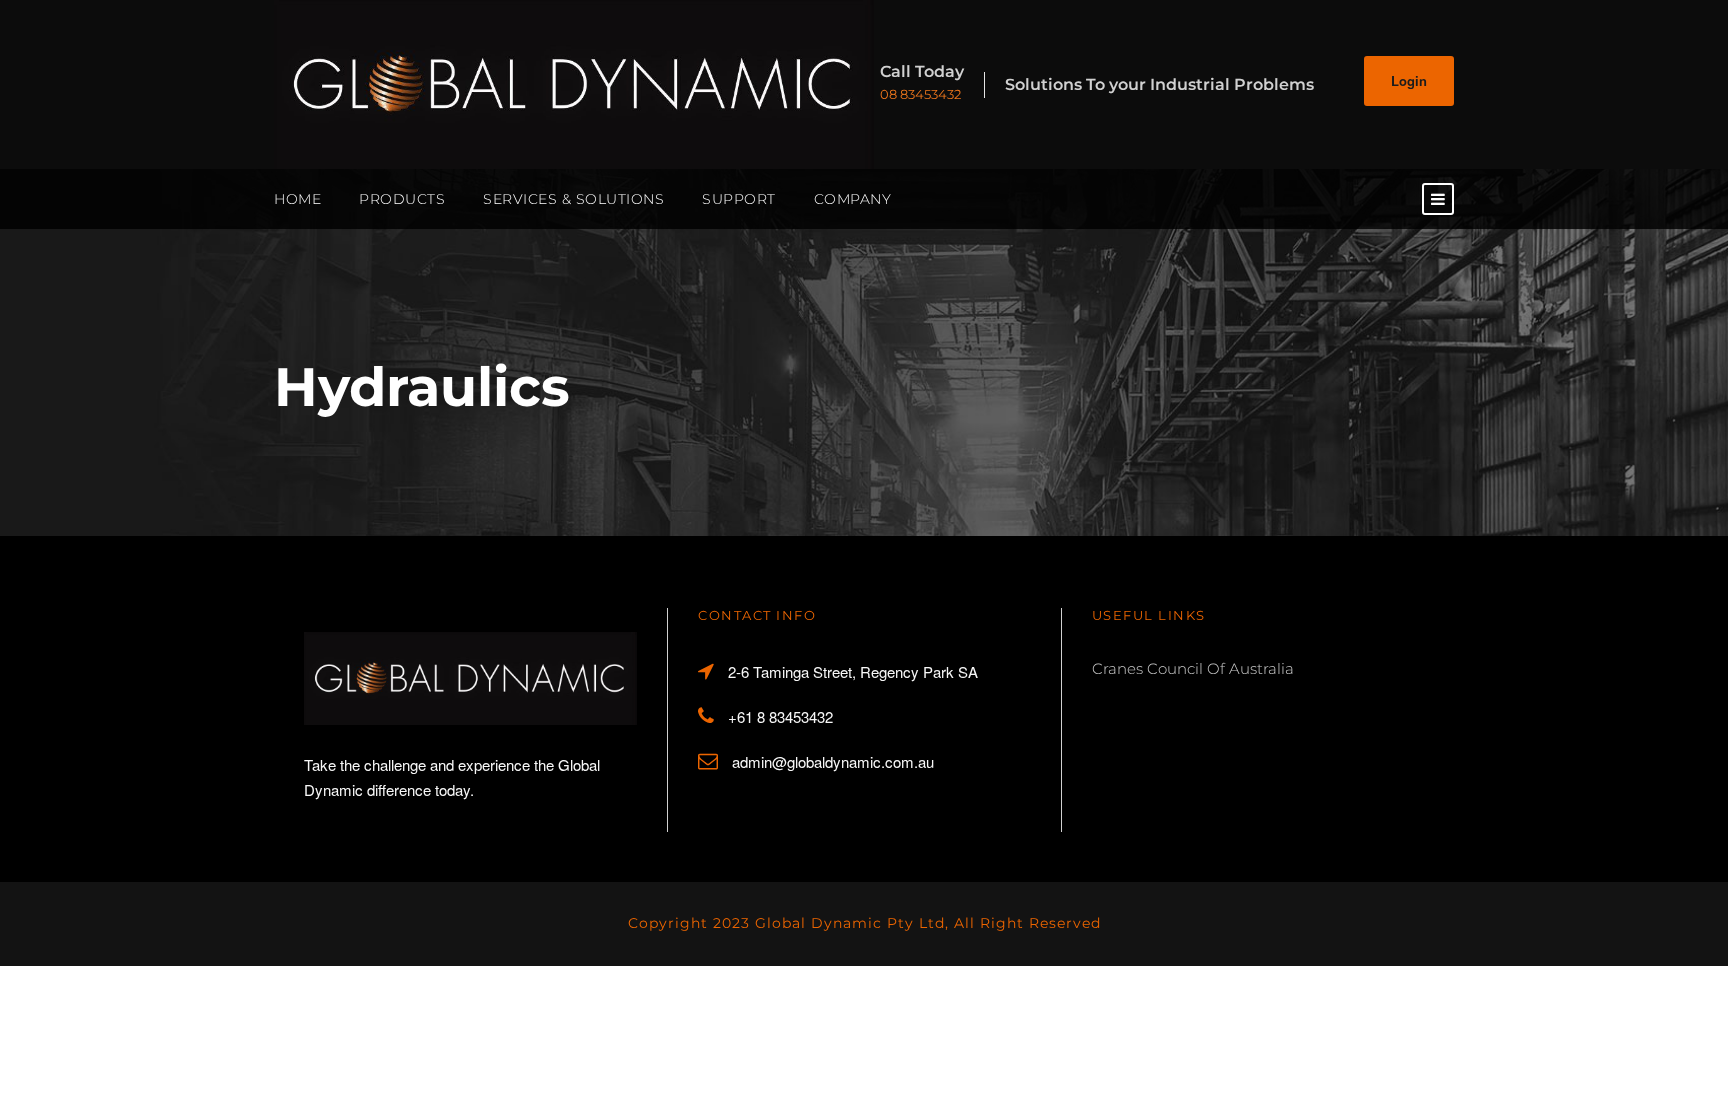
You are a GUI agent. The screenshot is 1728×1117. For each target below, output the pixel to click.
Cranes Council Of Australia (1193, 668)
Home (297, 199)
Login (1409, 80)
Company (853, 199)
